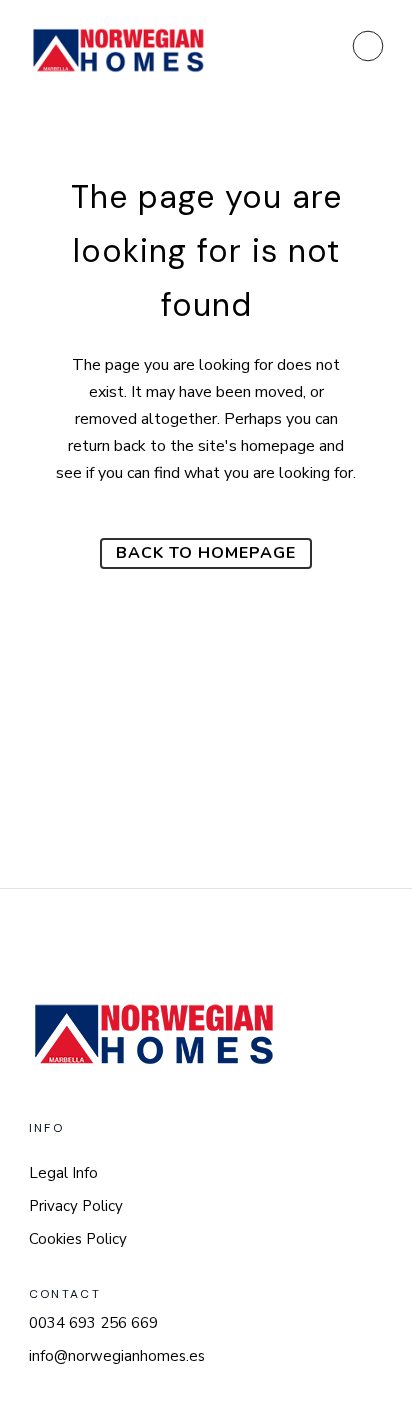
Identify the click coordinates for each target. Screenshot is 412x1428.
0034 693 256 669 (93, 1323)
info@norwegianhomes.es (117, 1356)
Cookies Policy (78, 1239)
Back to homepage (206, 553)
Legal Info (63, 1173)
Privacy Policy (76, 1206)
